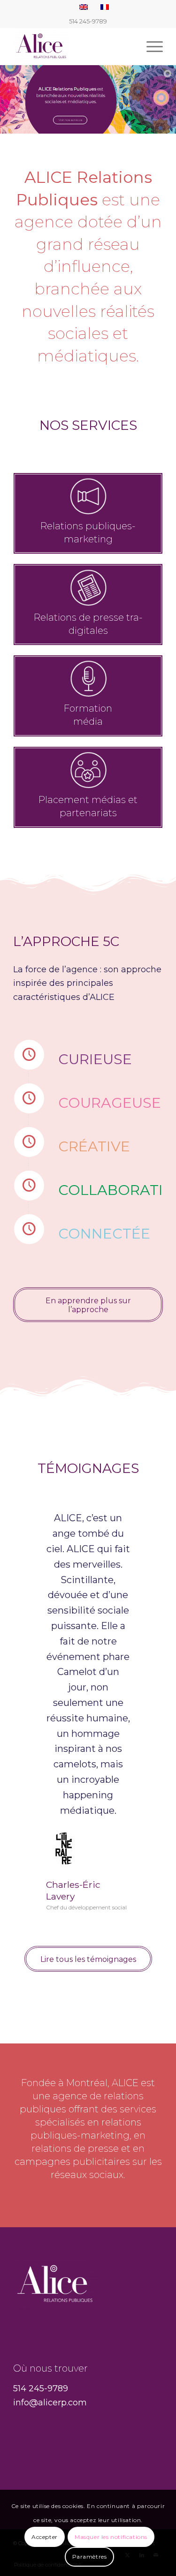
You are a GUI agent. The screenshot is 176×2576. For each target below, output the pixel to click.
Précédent (34, 1524)
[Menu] (150, 46)
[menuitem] (150, 46)
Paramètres (90, 2557)
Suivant (142, 1524)
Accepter (45, 2537)
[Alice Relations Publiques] (73, 46)
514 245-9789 (41, 2388)
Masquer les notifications (111, 2537)
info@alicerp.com (50, 2403)
